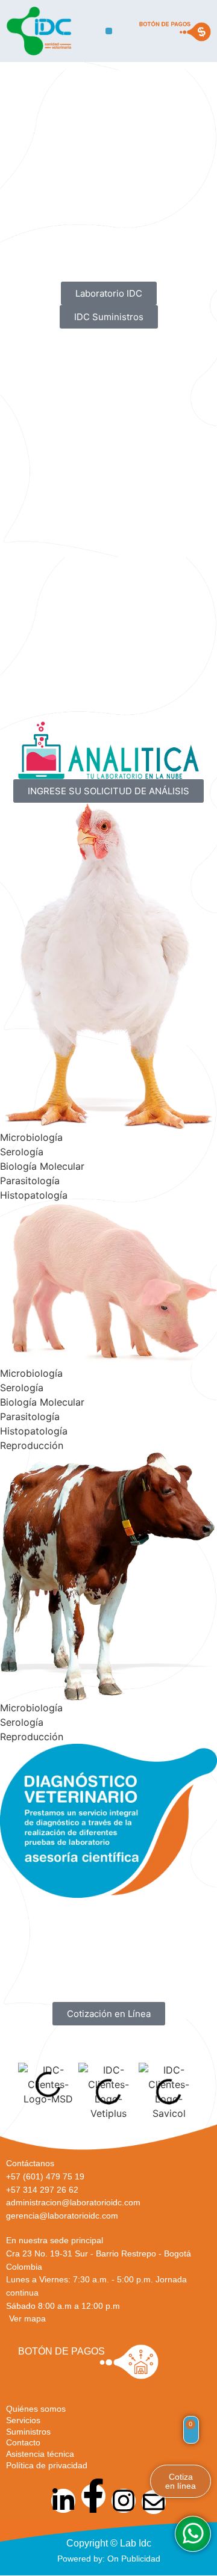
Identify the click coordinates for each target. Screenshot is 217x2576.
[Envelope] (154, 2502)
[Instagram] (124, 2501)
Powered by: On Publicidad (109, 2559)
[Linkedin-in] (63, 2501)
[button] (109, 31)
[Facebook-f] (93, 2496)
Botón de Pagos (61, 2351)
